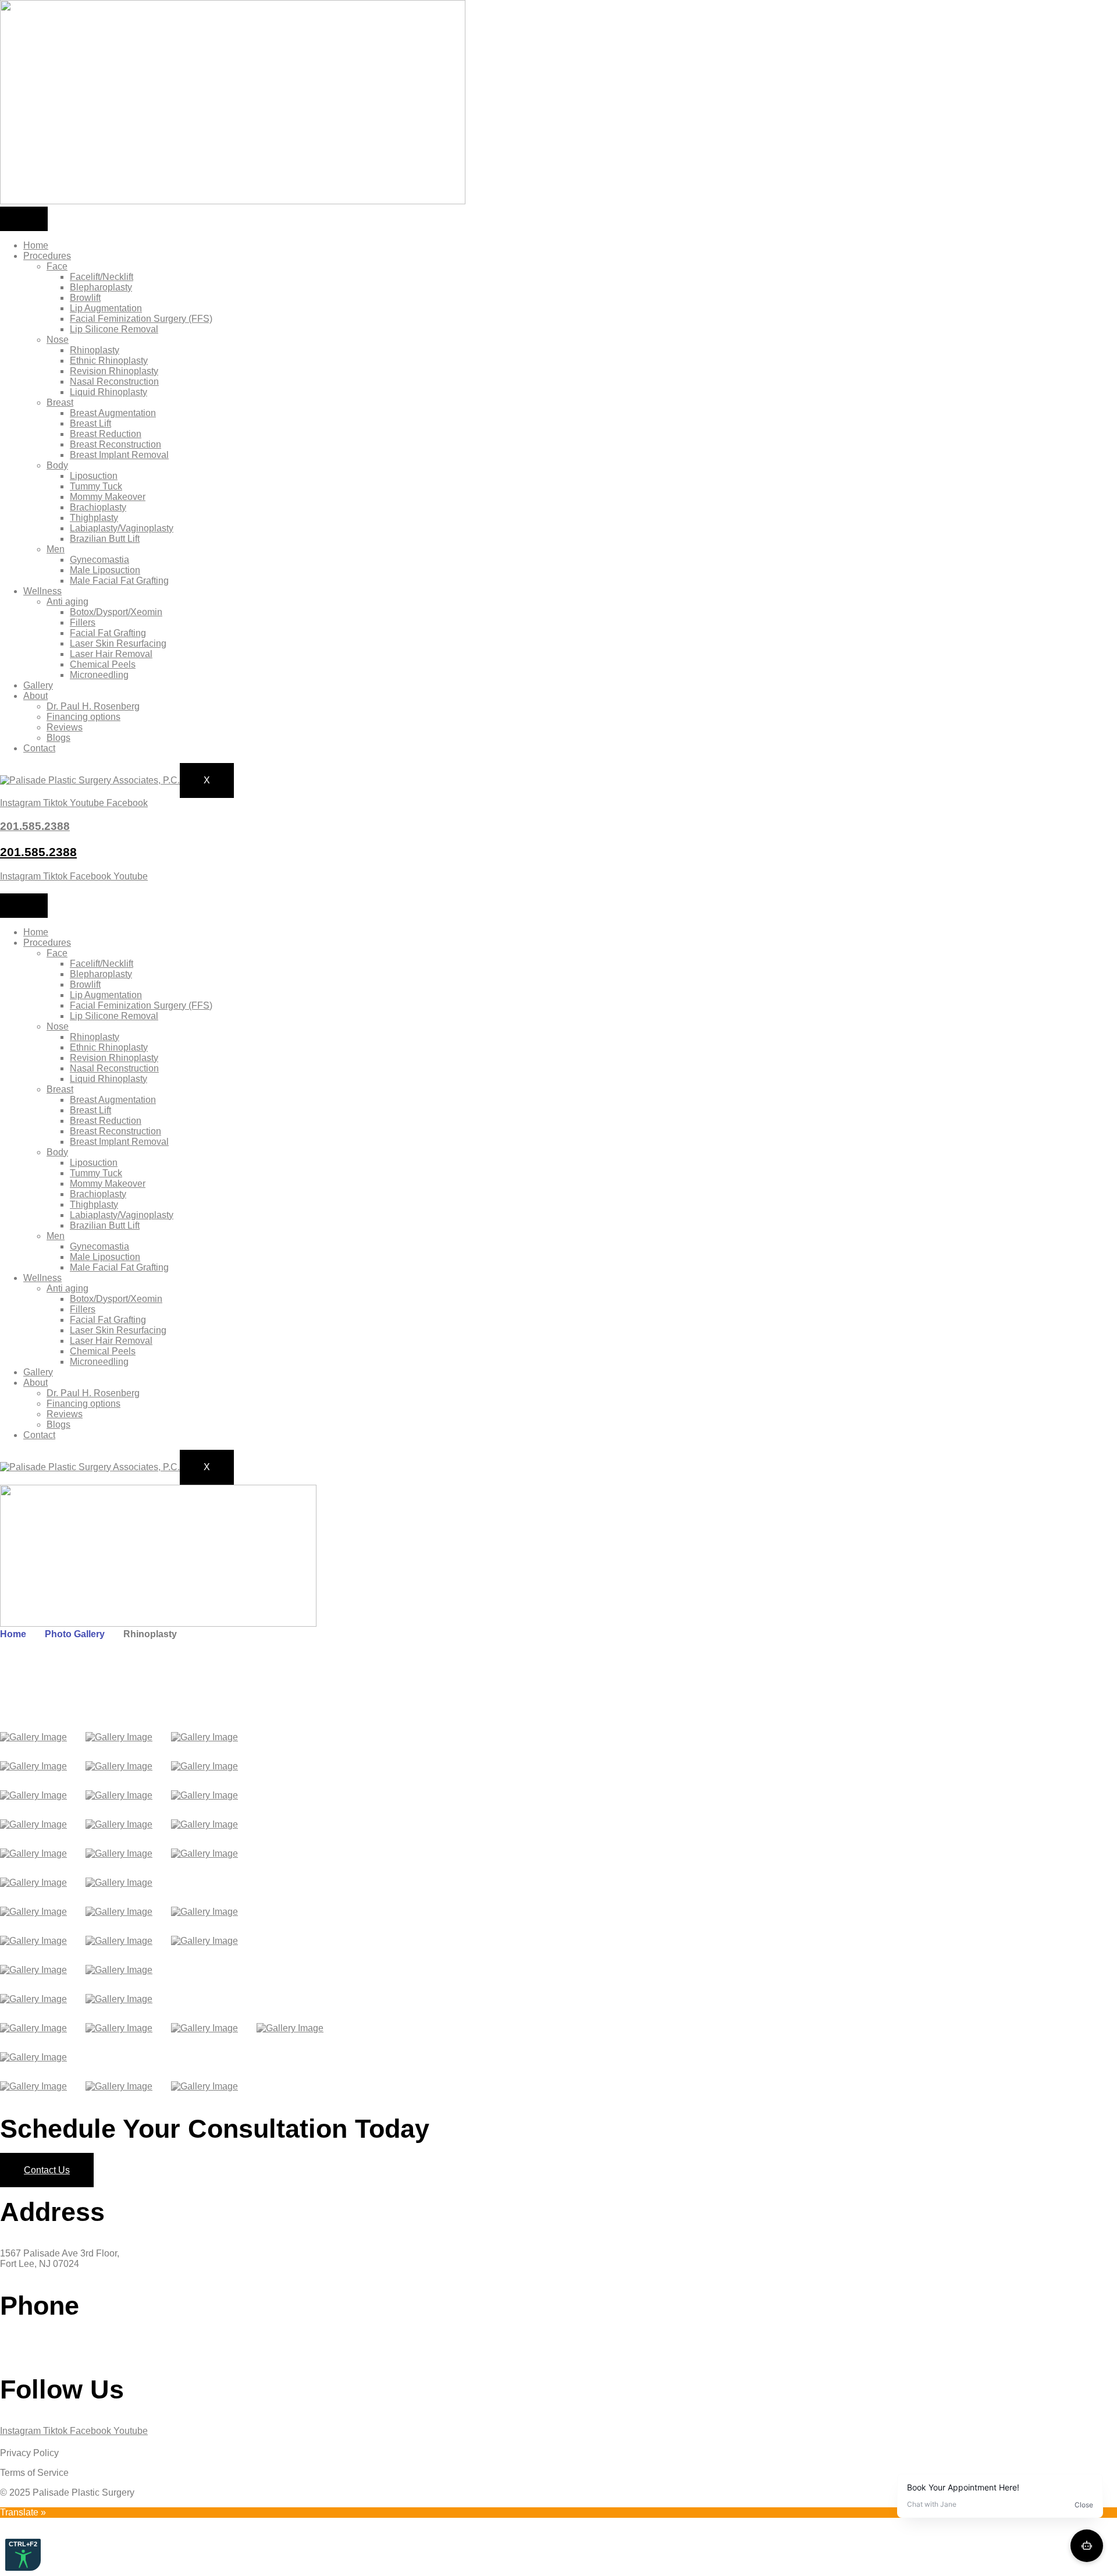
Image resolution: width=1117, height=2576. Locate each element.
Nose (58, 340)
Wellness (42, 591)
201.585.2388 (38, 852)
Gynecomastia (99, 560)
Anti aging (67, 602)
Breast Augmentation (113, 413)
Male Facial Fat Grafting (119, 581)
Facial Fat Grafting (108, 633)
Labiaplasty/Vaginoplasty (122, 528)
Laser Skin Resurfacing (118, 643)
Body (57, 465)
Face (57, 266)
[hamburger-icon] (24, 219)
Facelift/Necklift (102, 277)
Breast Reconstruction (115, 444)
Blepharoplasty (101, 287)
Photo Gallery (75, 1634)
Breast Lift (90, 423)
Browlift (85, 298)
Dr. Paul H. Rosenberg (93, 706)
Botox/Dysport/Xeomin (116, 612)
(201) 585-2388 (32, 2347)
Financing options (83, 717)
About (35, 696)
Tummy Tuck (96, 486)
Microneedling (99, 675)
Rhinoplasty (95, 350)
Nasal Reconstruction (114, 382)
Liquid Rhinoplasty (109, 392)
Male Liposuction (105, 570)
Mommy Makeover (108, 497)
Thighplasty (94, 518)
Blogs (58, 738)
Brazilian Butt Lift (105, 539)
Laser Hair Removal (111, 654)
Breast (60, 402)
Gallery (38, 685)
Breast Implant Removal (119, 455)
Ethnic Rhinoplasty (109, 361)
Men (56, 549)
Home (36, 245)
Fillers (83, 622)
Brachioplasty (98, 507)
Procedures (47, 256)
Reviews (65, 727)
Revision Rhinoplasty (114, 371)
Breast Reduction (106, 434)
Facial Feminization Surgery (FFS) (141, 319)
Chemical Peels (103, 664)
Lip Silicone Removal (114, 329)
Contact (39, 748)
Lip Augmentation (106, 308)
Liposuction (94, 476)
